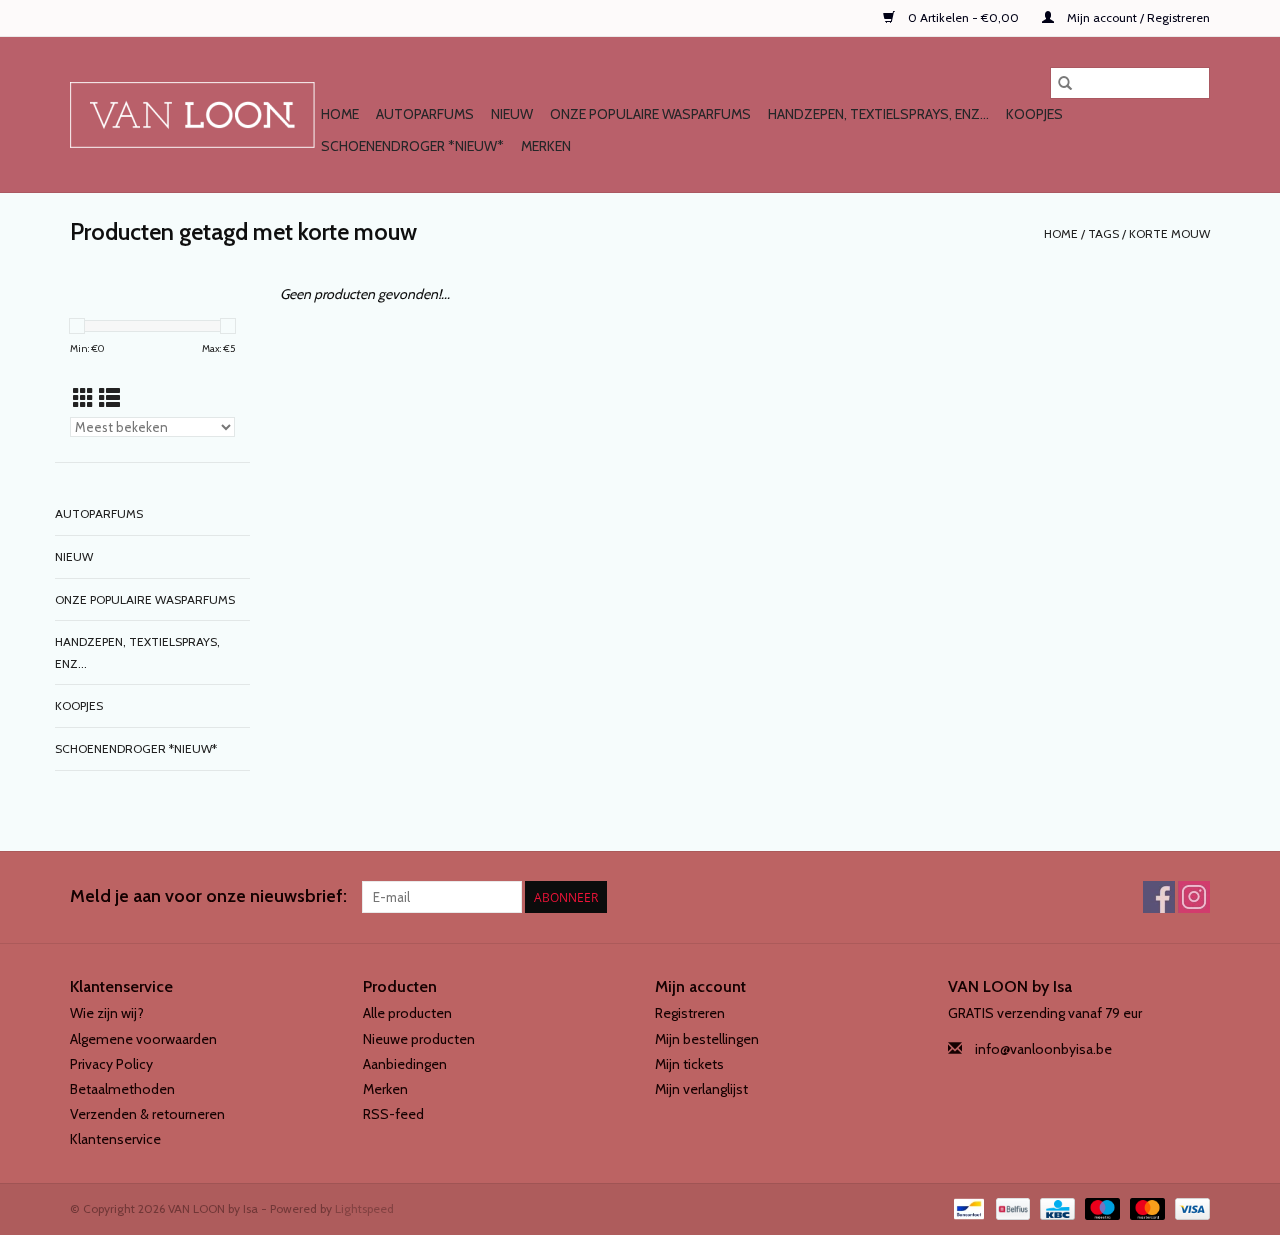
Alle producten (407, 1013)
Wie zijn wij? (107, 1013)
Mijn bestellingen (707, 1039)
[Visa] (1189, 1206)
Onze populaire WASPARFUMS (650, 114)
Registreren (690, 1013)
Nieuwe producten (419, 1039)
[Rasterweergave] (83, 398)
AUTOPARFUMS (425, 114)
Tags (1103, 233)
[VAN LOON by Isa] (192, 115)
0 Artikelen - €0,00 (963, 17)
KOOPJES (1034, 114)
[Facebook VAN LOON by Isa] (1159, 897)
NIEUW (512, 114)
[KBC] (1055, 1206)
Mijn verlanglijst (701, 1089)
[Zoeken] (1065, 83)
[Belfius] (1011, 1206)
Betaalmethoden (122, 1089)
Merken (546, 146)
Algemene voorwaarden (143, 1039)
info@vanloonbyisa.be (1043, 1049)
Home (340, 114)
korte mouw (1169, 233)
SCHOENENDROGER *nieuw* (412, 146)
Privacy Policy (111, 1064)
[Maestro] (1100, 1206)
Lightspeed (364, 1208)
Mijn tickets (689, 1064)
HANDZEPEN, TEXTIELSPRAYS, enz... (878, 114)
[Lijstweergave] (109, 398)
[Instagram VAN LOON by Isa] (1194, 897)
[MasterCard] (1145, 1206)
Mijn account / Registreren (1137, 17)
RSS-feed (393, 1114)
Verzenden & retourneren (147, 1114)
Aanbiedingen (405, 1064)
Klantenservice (115, 1139)
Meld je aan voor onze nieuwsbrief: (208, 896)
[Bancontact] (967, 1206)
